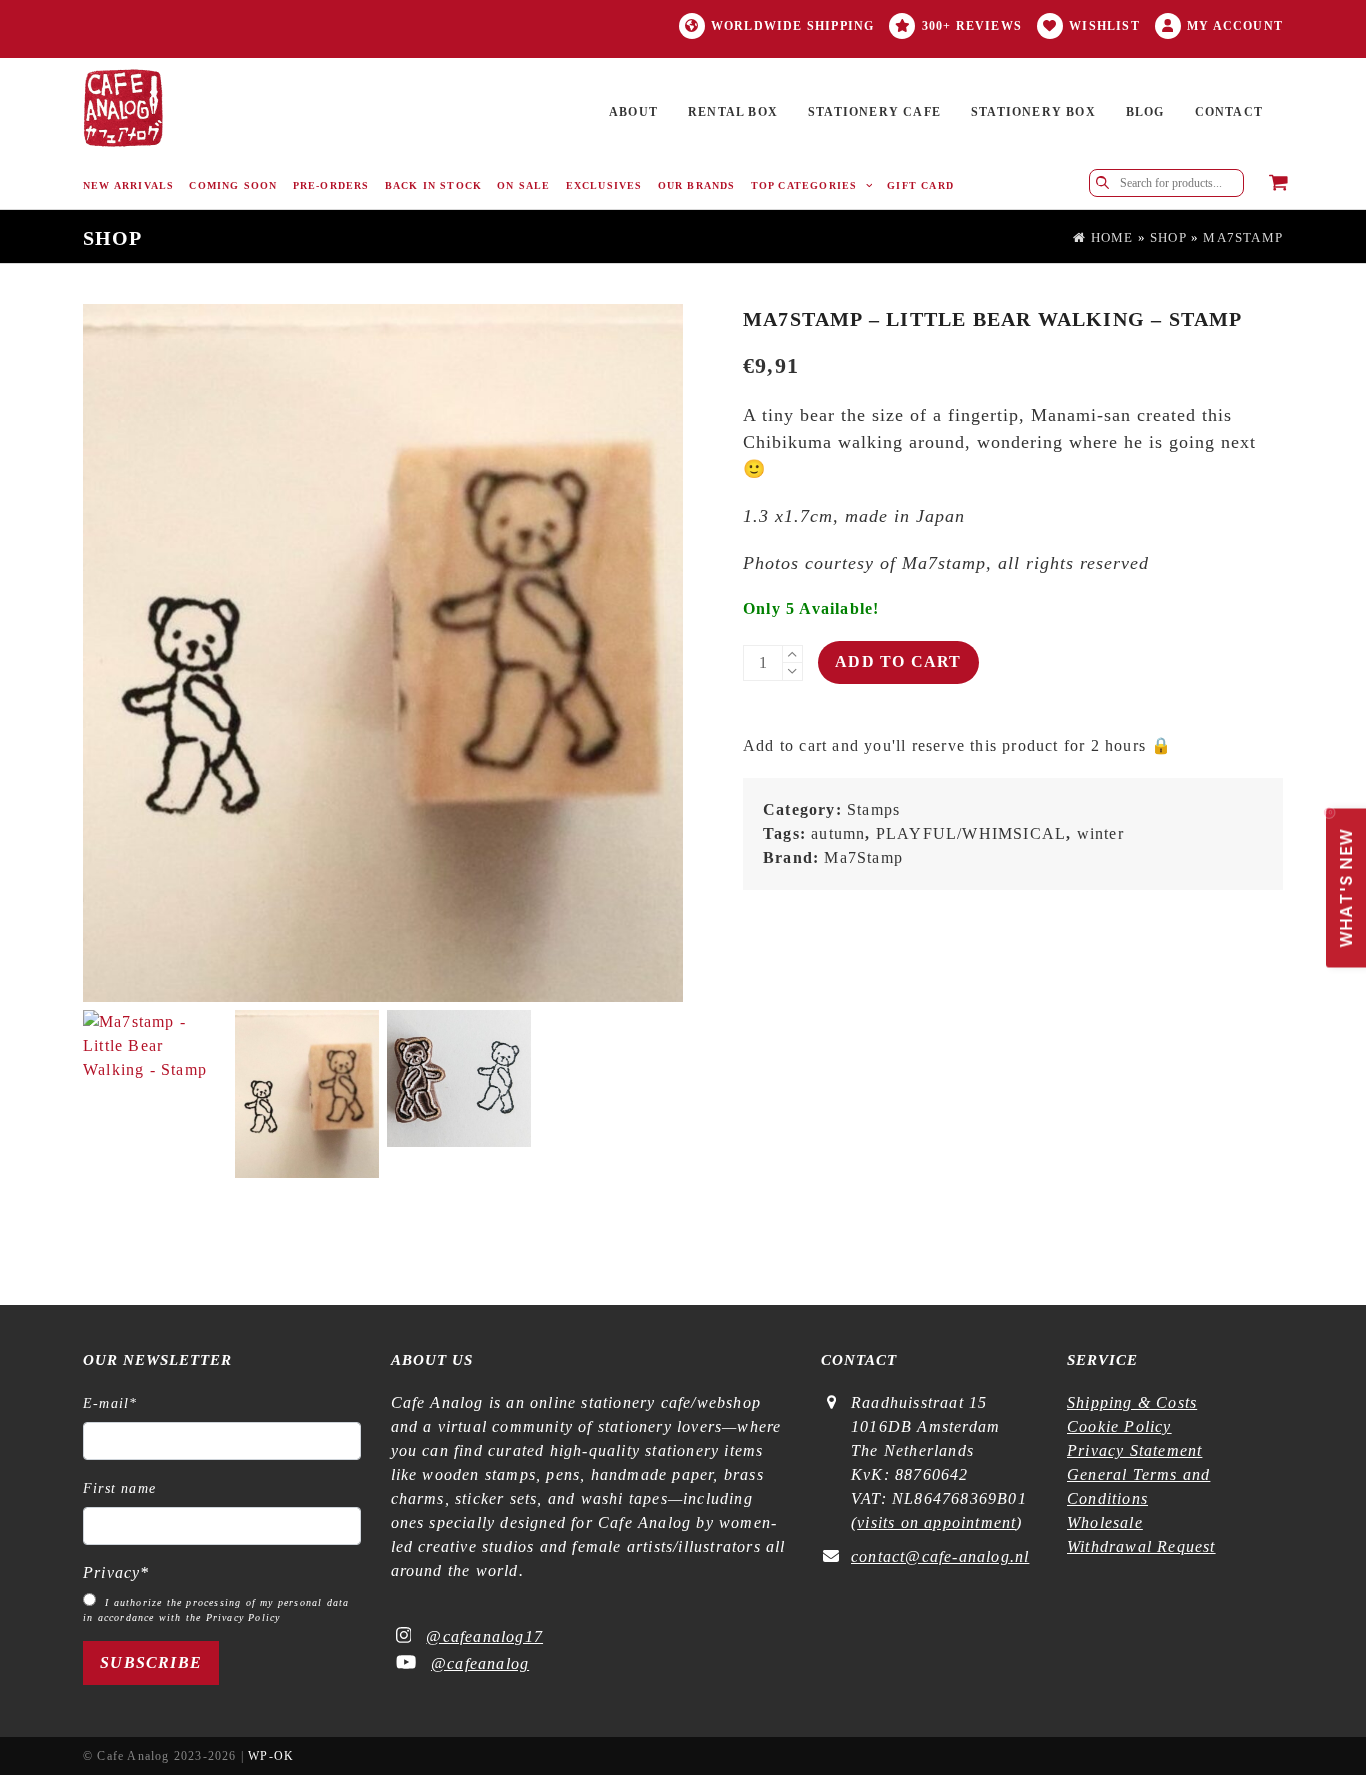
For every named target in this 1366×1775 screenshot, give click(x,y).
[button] (1278, 184)
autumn (838, 833)
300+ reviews (972, 26)
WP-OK (271, 1756)
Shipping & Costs (1132, 1402)
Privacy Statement (1134, 1450)
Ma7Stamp (1243, 238)
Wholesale (1105, 1522)
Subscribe (151, 1662)
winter (1100, 833)
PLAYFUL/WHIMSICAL (971, 833)
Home (1109, 238)
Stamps (873, 809)
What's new (1341, 877)
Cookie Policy (1119, 1426)
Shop (1168, 238)
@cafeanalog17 (484, 1636)
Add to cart (898, 661)
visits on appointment (936, 1522)
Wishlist (1104, 26)
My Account (1235, 26)
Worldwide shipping (793, 26)
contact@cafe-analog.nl (940, 1556)
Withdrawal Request (1141, 1546)
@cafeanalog (480, 1663)
